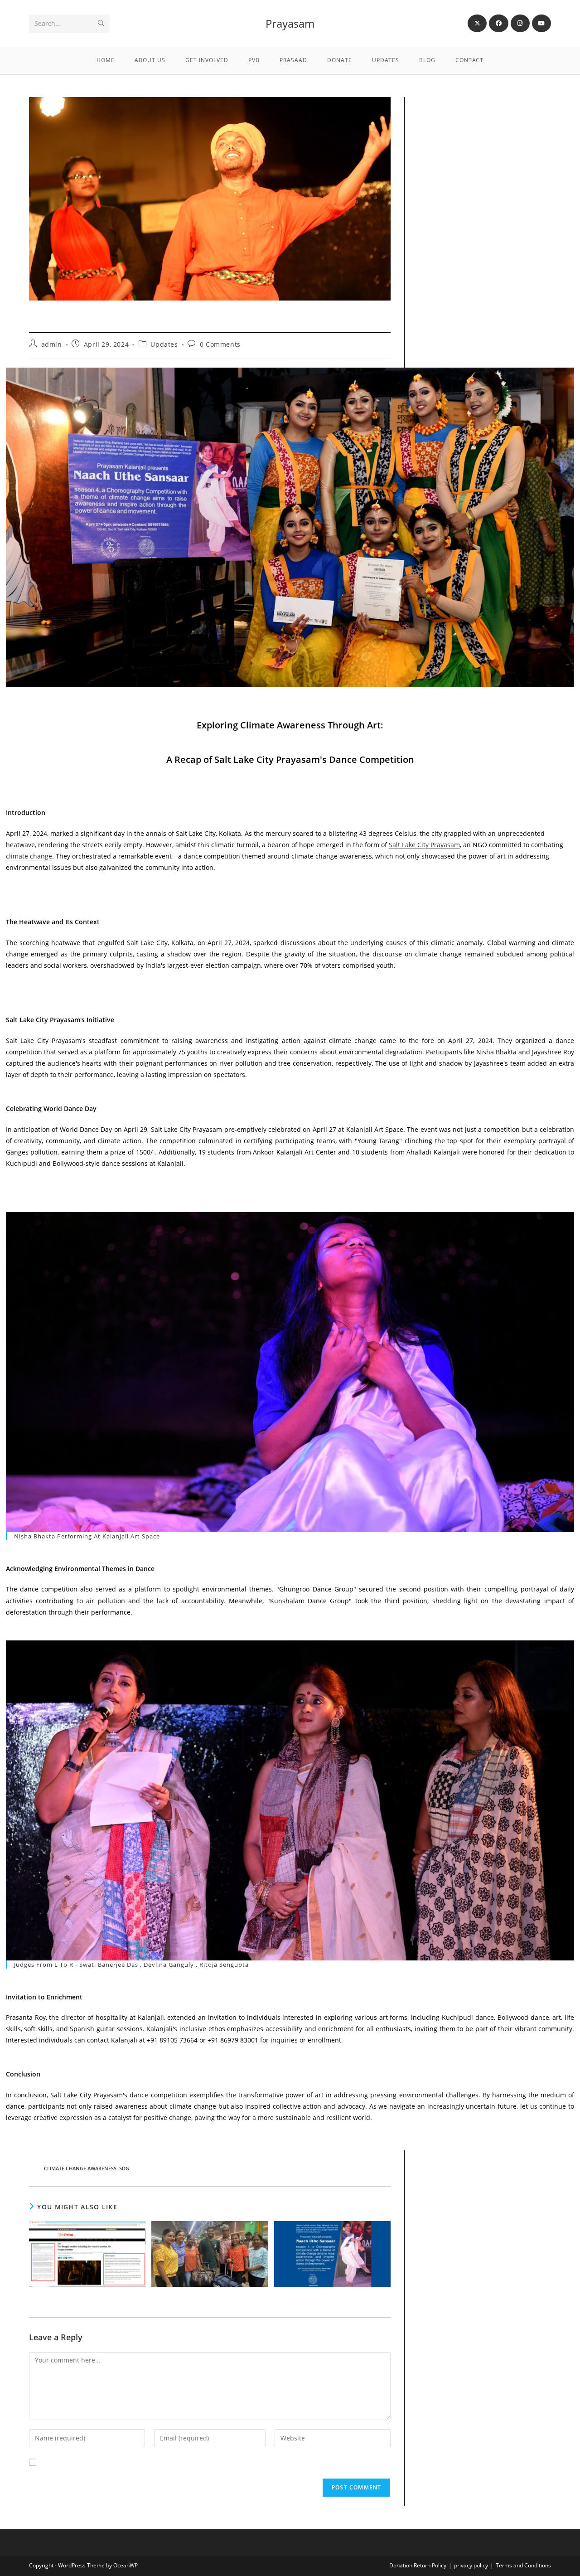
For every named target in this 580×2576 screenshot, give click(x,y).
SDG (124, 2168)
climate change (29, 856)
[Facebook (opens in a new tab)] (498, 23)
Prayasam (290, 23)
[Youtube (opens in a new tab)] (541, 23)
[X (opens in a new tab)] (477, 23)
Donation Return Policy (418, 2565)
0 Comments (220, 344)
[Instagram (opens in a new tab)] (520, 23)
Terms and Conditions (523, 2565)
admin (52, 344)
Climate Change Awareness (80, 2168)
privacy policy (471, 2565)
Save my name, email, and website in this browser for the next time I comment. (163, 2462)
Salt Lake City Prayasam (424, 845)
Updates (164, 344)
